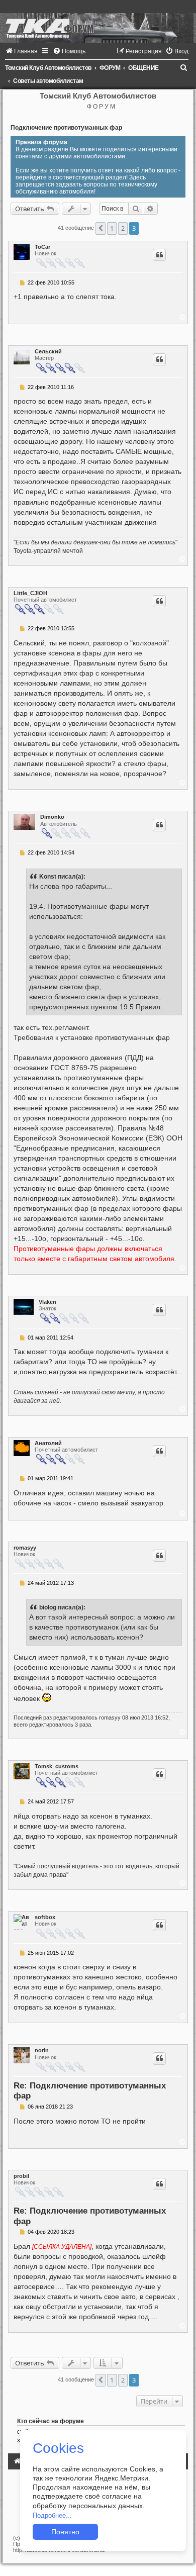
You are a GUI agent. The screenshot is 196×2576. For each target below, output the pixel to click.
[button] (101, 228)
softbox (45, 1917)
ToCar (42, 247)
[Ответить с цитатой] (159, 255)
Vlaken (47, 1302)
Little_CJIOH (30, 593)
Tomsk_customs (57, 1766)
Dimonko (52, 817)
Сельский (48, 351)
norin (42, 2050)
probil (21, 2176)
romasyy (25, 1548)
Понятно (65, 2532)
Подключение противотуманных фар (66, 128)
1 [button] (112, 228)
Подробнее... (52, 2515)
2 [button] (123, 228)
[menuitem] (21, 51)
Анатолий (48, 1443)
